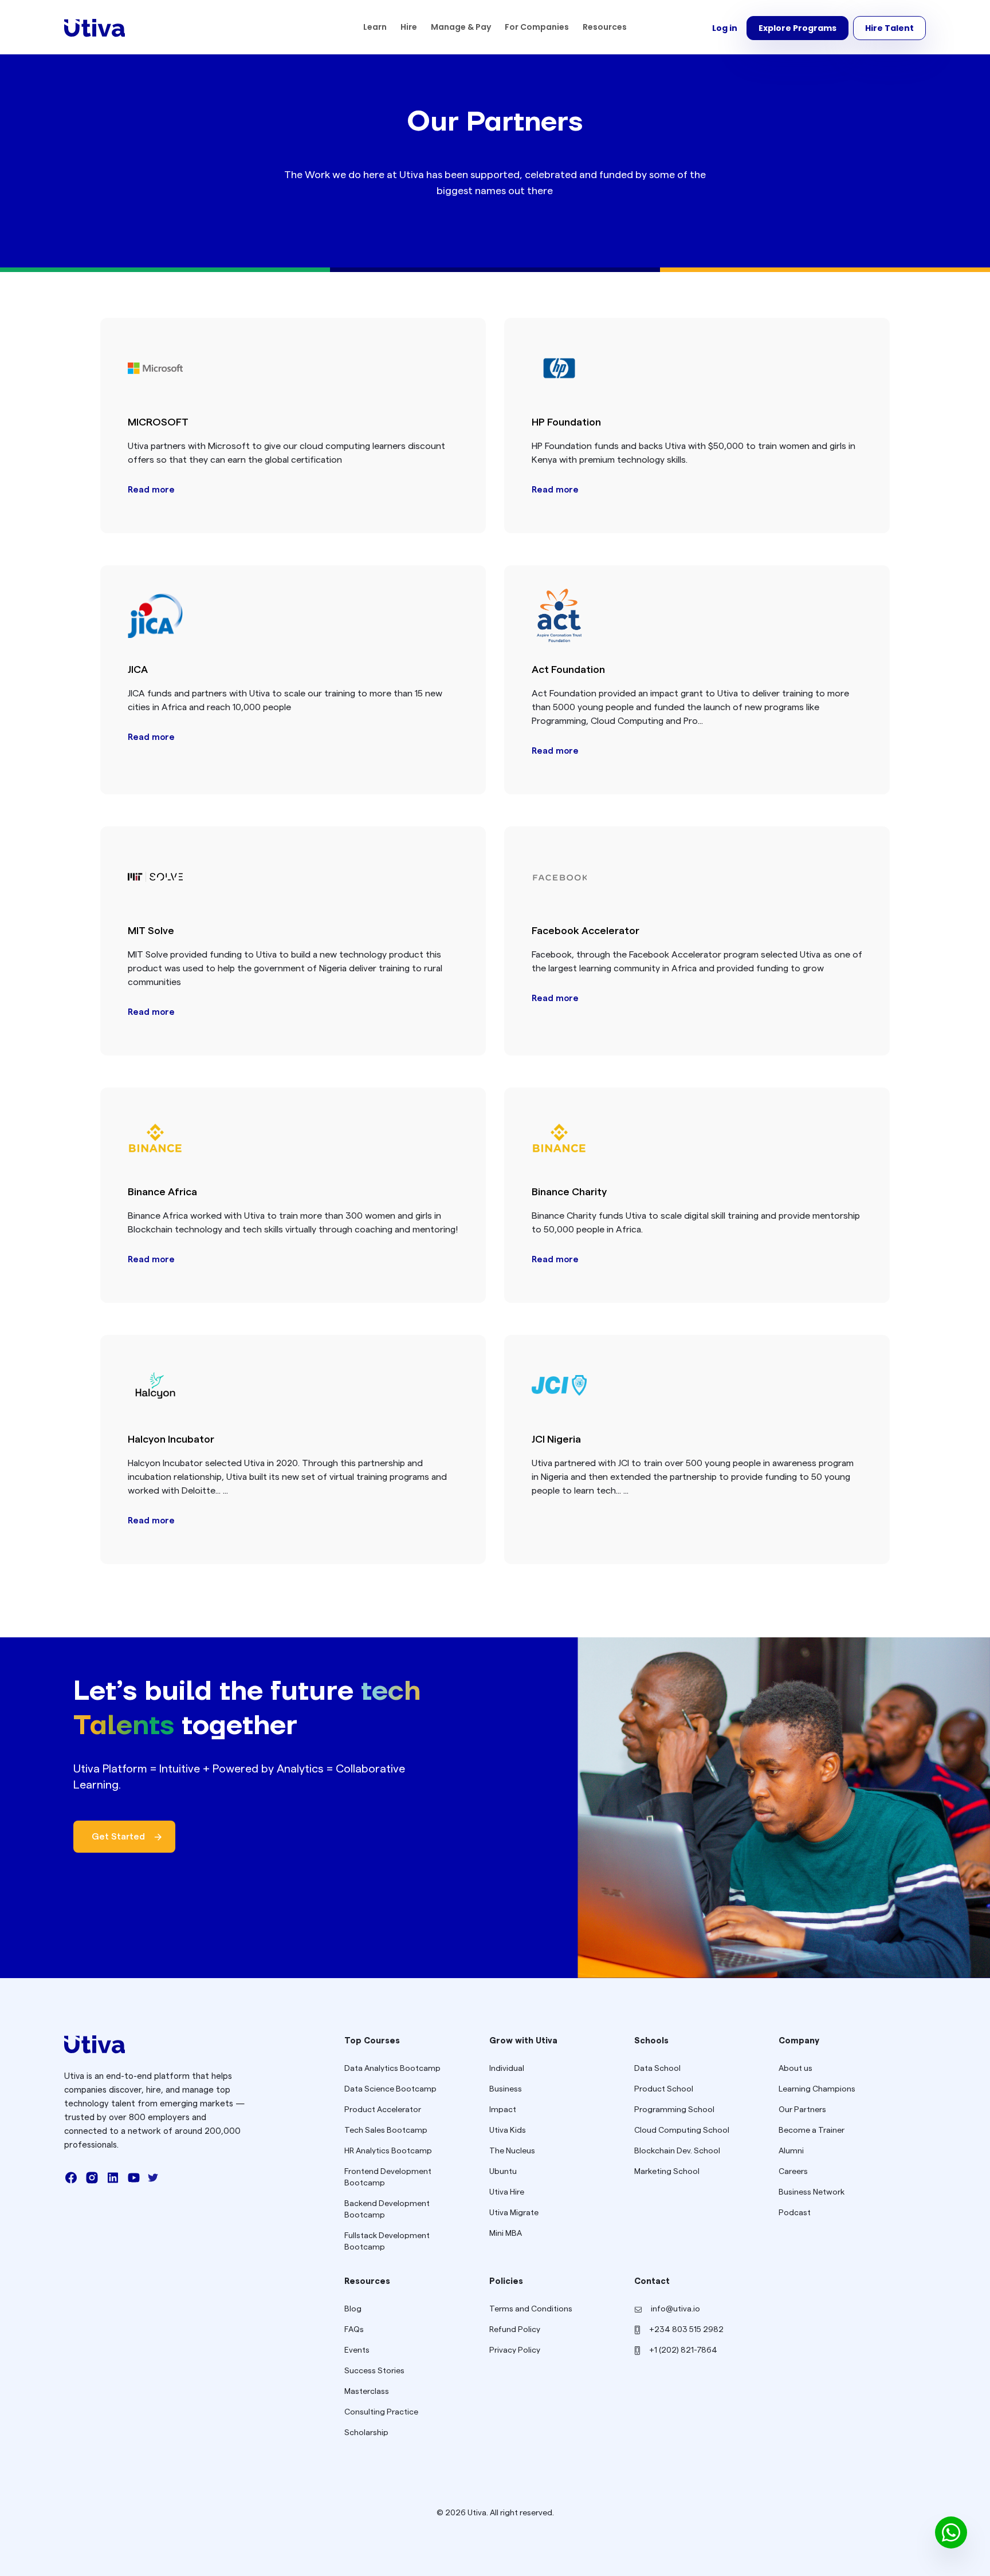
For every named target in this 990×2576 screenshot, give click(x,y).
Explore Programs (797, 28)
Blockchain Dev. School (677, 2151)
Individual (507, 2069)
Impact (503, 2110)
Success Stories (374, 2371)
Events (357, 2350)
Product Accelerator (383, 2110)
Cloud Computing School (682, 2130)
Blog (353, 2309)
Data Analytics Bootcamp (392, 2069)
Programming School (674, 2110)
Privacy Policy (515, 2350)
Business (506, 2089)
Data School (657, 2069)
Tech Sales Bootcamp (386, 2130)
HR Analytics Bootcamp (388, 2151)
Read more (151, 490)
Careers (793, 2172)
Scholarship (366, 2433)
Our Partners (802, 2110)
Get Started (118, 1837)
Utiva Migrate (514, 2213)
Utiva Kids (508, 2130)
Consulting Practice (381, 2412)
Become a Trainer (812, 2130)
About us (795, 2069)
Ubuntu (503, 2172)
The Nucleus (512, 2151)
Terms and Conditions (531, 2309)
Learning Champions (817, 2089)
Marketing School (667, 2172)
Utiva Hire (507, 2192)
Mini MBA (506, 2234)
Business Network (812, 2192)
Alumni (791, 2151)
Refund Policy (515, 2330)
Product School (664, 2089)
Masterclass (367, 2392)
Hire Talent (889, 28)
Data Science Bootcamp (390, 2089)
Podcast (795, 2213)
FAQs (354, 2330)
